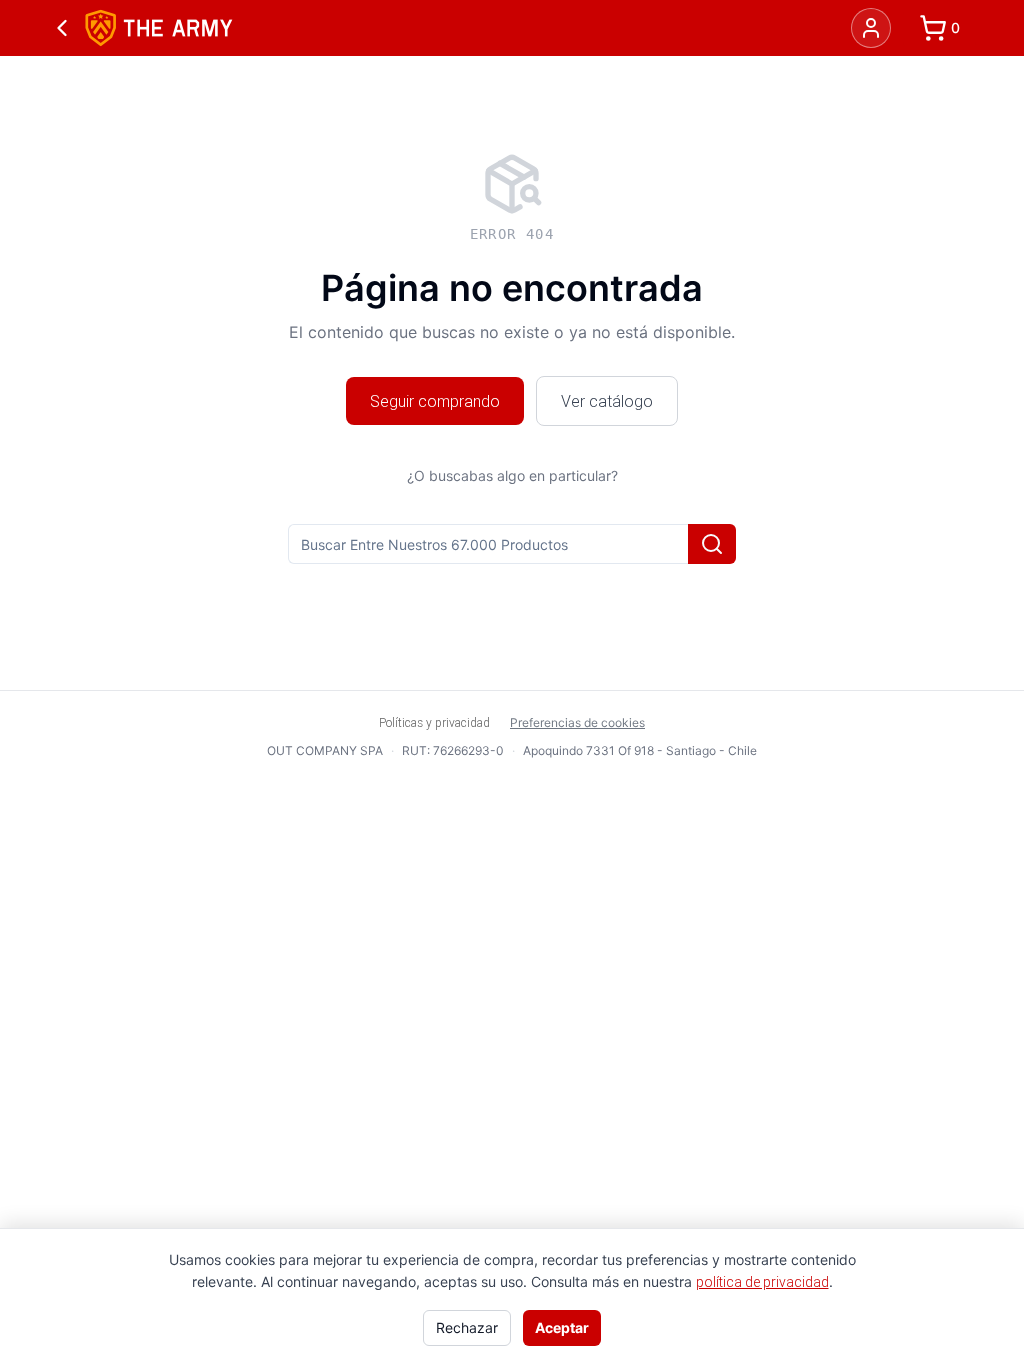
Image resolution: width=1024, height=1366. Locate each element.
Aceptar (562, 1327)
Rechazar (467, 1327)
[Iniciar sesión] (871, 28)
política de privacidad (762, 1282)
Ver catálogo (607, 401)
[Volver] (62, 28)
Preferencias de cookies (577, 722)
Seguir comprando (435, 401)
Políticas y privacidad (434, 722)
